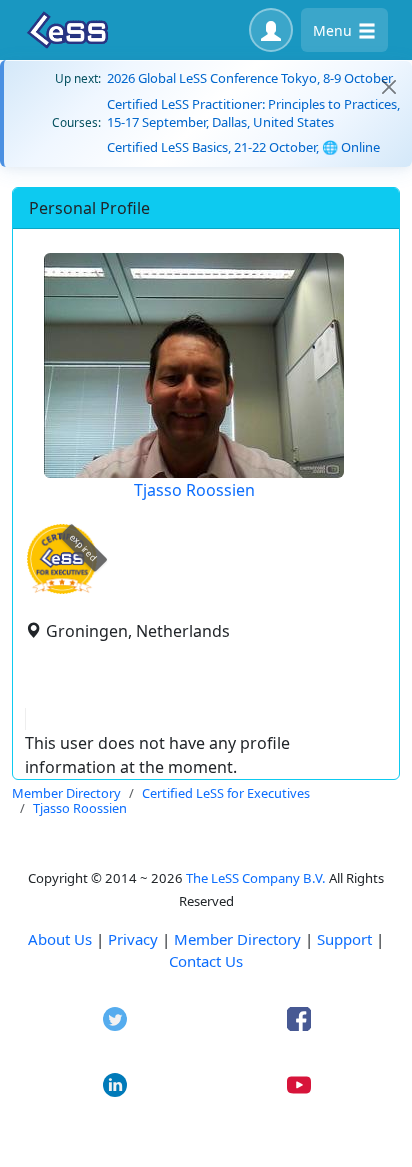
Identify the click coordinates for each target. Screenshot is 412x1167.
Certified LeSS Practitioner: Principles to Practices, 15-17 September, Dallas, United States (253, 113)
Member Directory (237, 939)
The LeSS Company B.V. (256, 878)
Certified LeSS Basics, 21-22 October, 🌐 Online (243, 147)
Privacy (133, 939)
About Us (60, 939)
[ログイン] (271, 30)
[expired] (62, 590)
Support (344, 939)
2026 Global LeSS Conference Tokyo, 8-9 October (250, 78)
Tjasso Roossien (194, 490)
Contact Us (206, 961)
